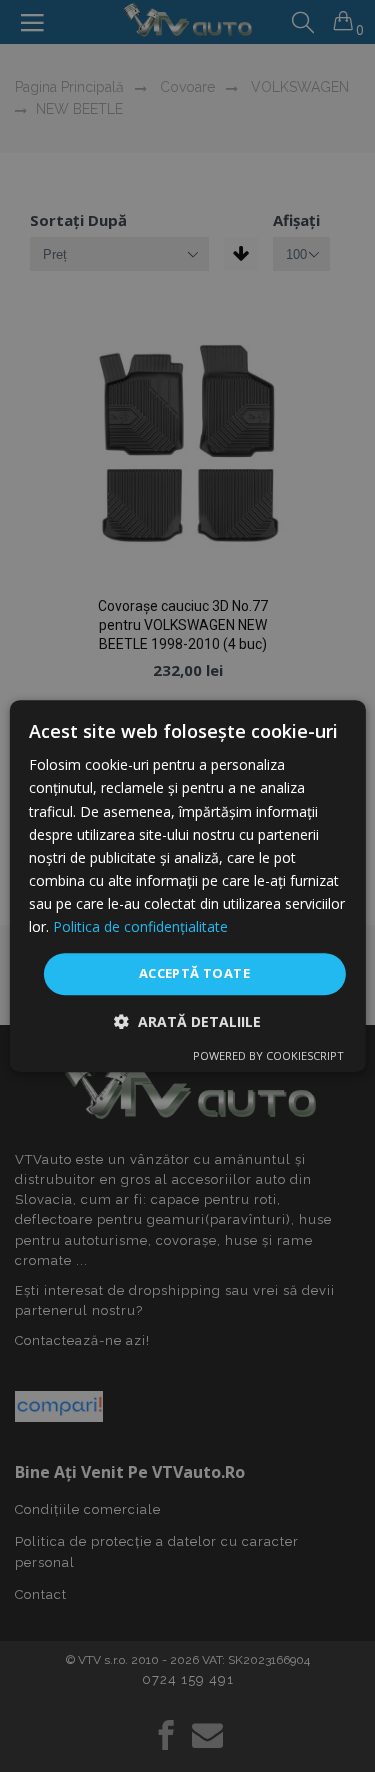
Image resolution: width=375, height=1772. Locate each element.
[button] (187, 1021)
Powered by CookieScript (268, 1055)
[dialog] (187, 886)
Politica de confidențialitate (140, 926)
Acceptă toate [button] (194, 973)
